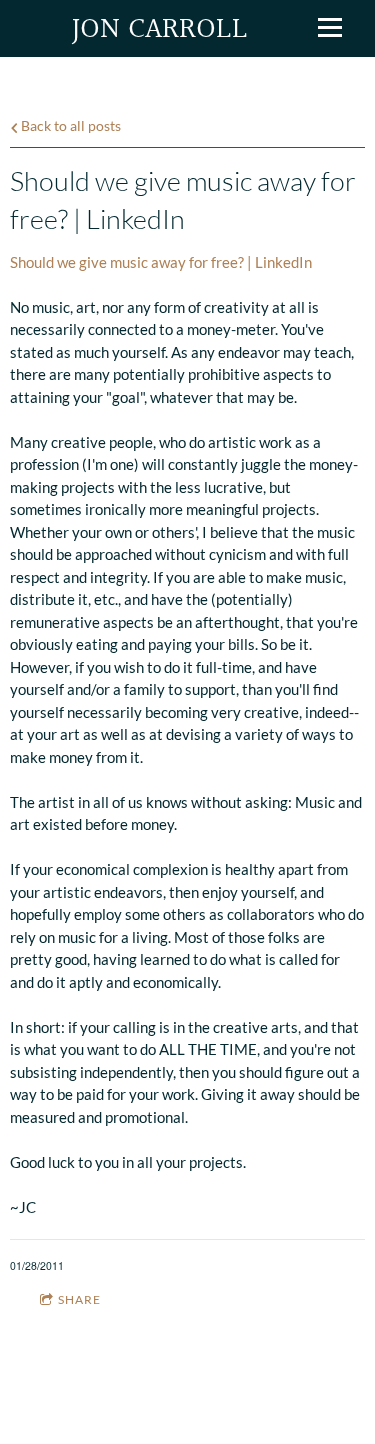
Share (79, 1299)
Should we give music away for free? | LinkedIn (161, 262)
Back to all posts (69, 126)
